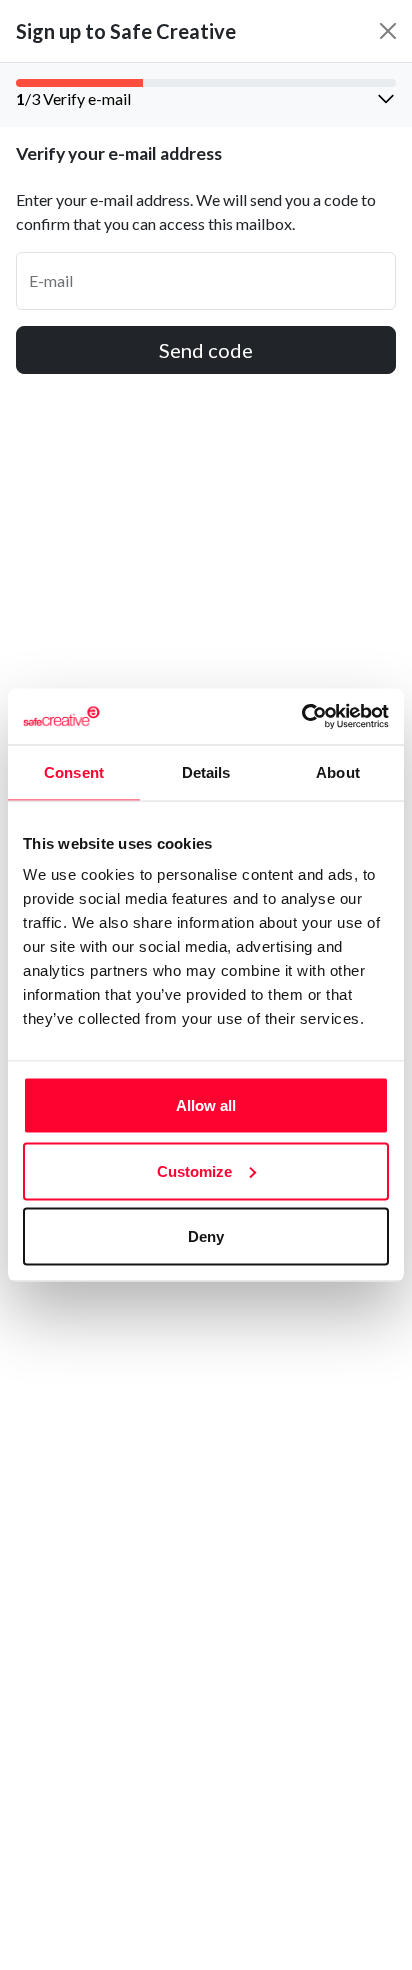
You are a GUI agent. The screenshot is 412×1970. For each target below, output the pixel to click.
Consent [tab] (74, 771)
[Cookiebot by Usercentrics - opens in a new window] (301, 717)
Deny (206, 1236)
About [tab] (338, 771)
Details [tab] (206, 771)
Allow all (206, 1105)
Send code (206, 350)
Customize (194, 1170)
